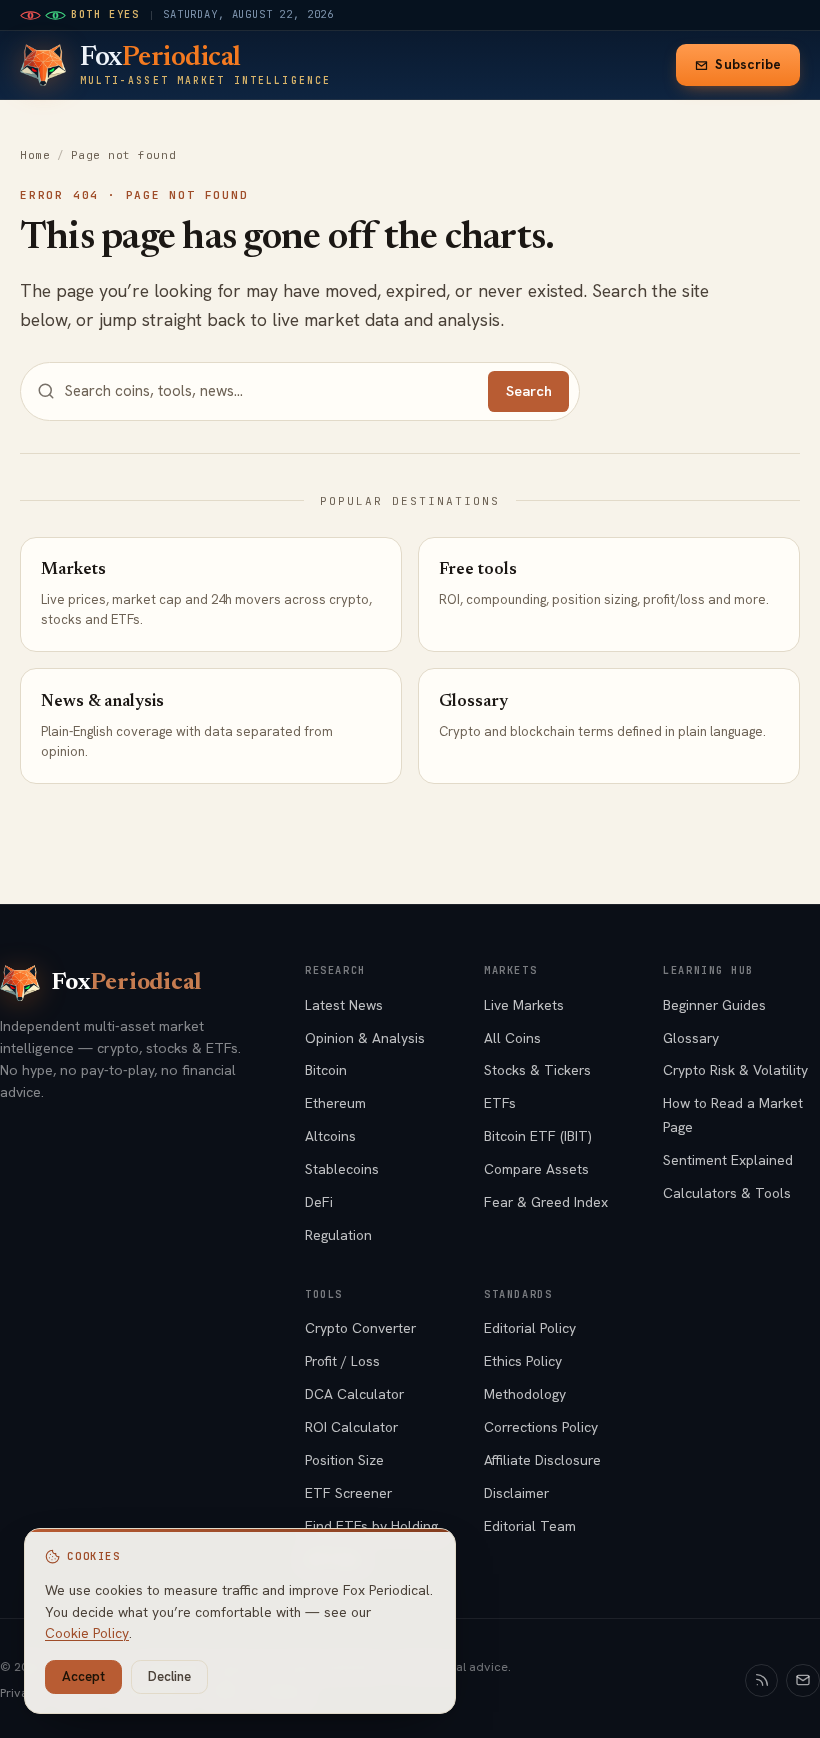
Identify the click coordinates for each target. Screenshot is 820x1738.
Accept (83, 1676)
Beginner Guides (714, 1005)
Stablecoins (342, 1169)
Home (35, 155)
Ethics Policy (523, 1361)
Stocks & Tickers (537, 1070)
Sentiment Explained (728, 1160)
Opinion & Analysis (365, 1038)
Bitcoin (326, 1070)
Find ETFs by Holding (371, 1526)
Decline (169, 1676)
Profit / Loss (342, 1361)
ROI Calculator (351, 1427)
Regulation (338, 1235)
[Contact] (803, 1681)
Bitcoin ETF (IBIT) (538, 1136)
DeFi (319, 1202)
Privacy (21, 1693)
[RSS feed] (762, 1681)
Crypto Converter (360, 1328)
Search (529, 391)
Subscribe (748, 64)
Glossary (691, 1038)
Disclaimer (516, 1493)
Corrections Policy (541, 1427)
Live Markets (524, 1005)
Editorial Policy (530, 1328)
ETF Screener (348, 1493)
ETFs (500, 1103)
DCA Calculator (354, 1394)
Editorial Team (530, 1526)
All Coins (512, 1038)
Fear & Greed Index (546, 1202)
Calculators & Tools (727, 1193)
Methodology (525, 1394)
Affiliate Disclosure (542, 1460)
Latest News (344, 1005)
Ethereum (335, 1103)
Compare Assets (536, 1169)
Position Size (344, 1460)
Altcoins (330, 1136)
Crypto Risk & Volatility (735, 1070)
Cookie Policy (87, 1633)
